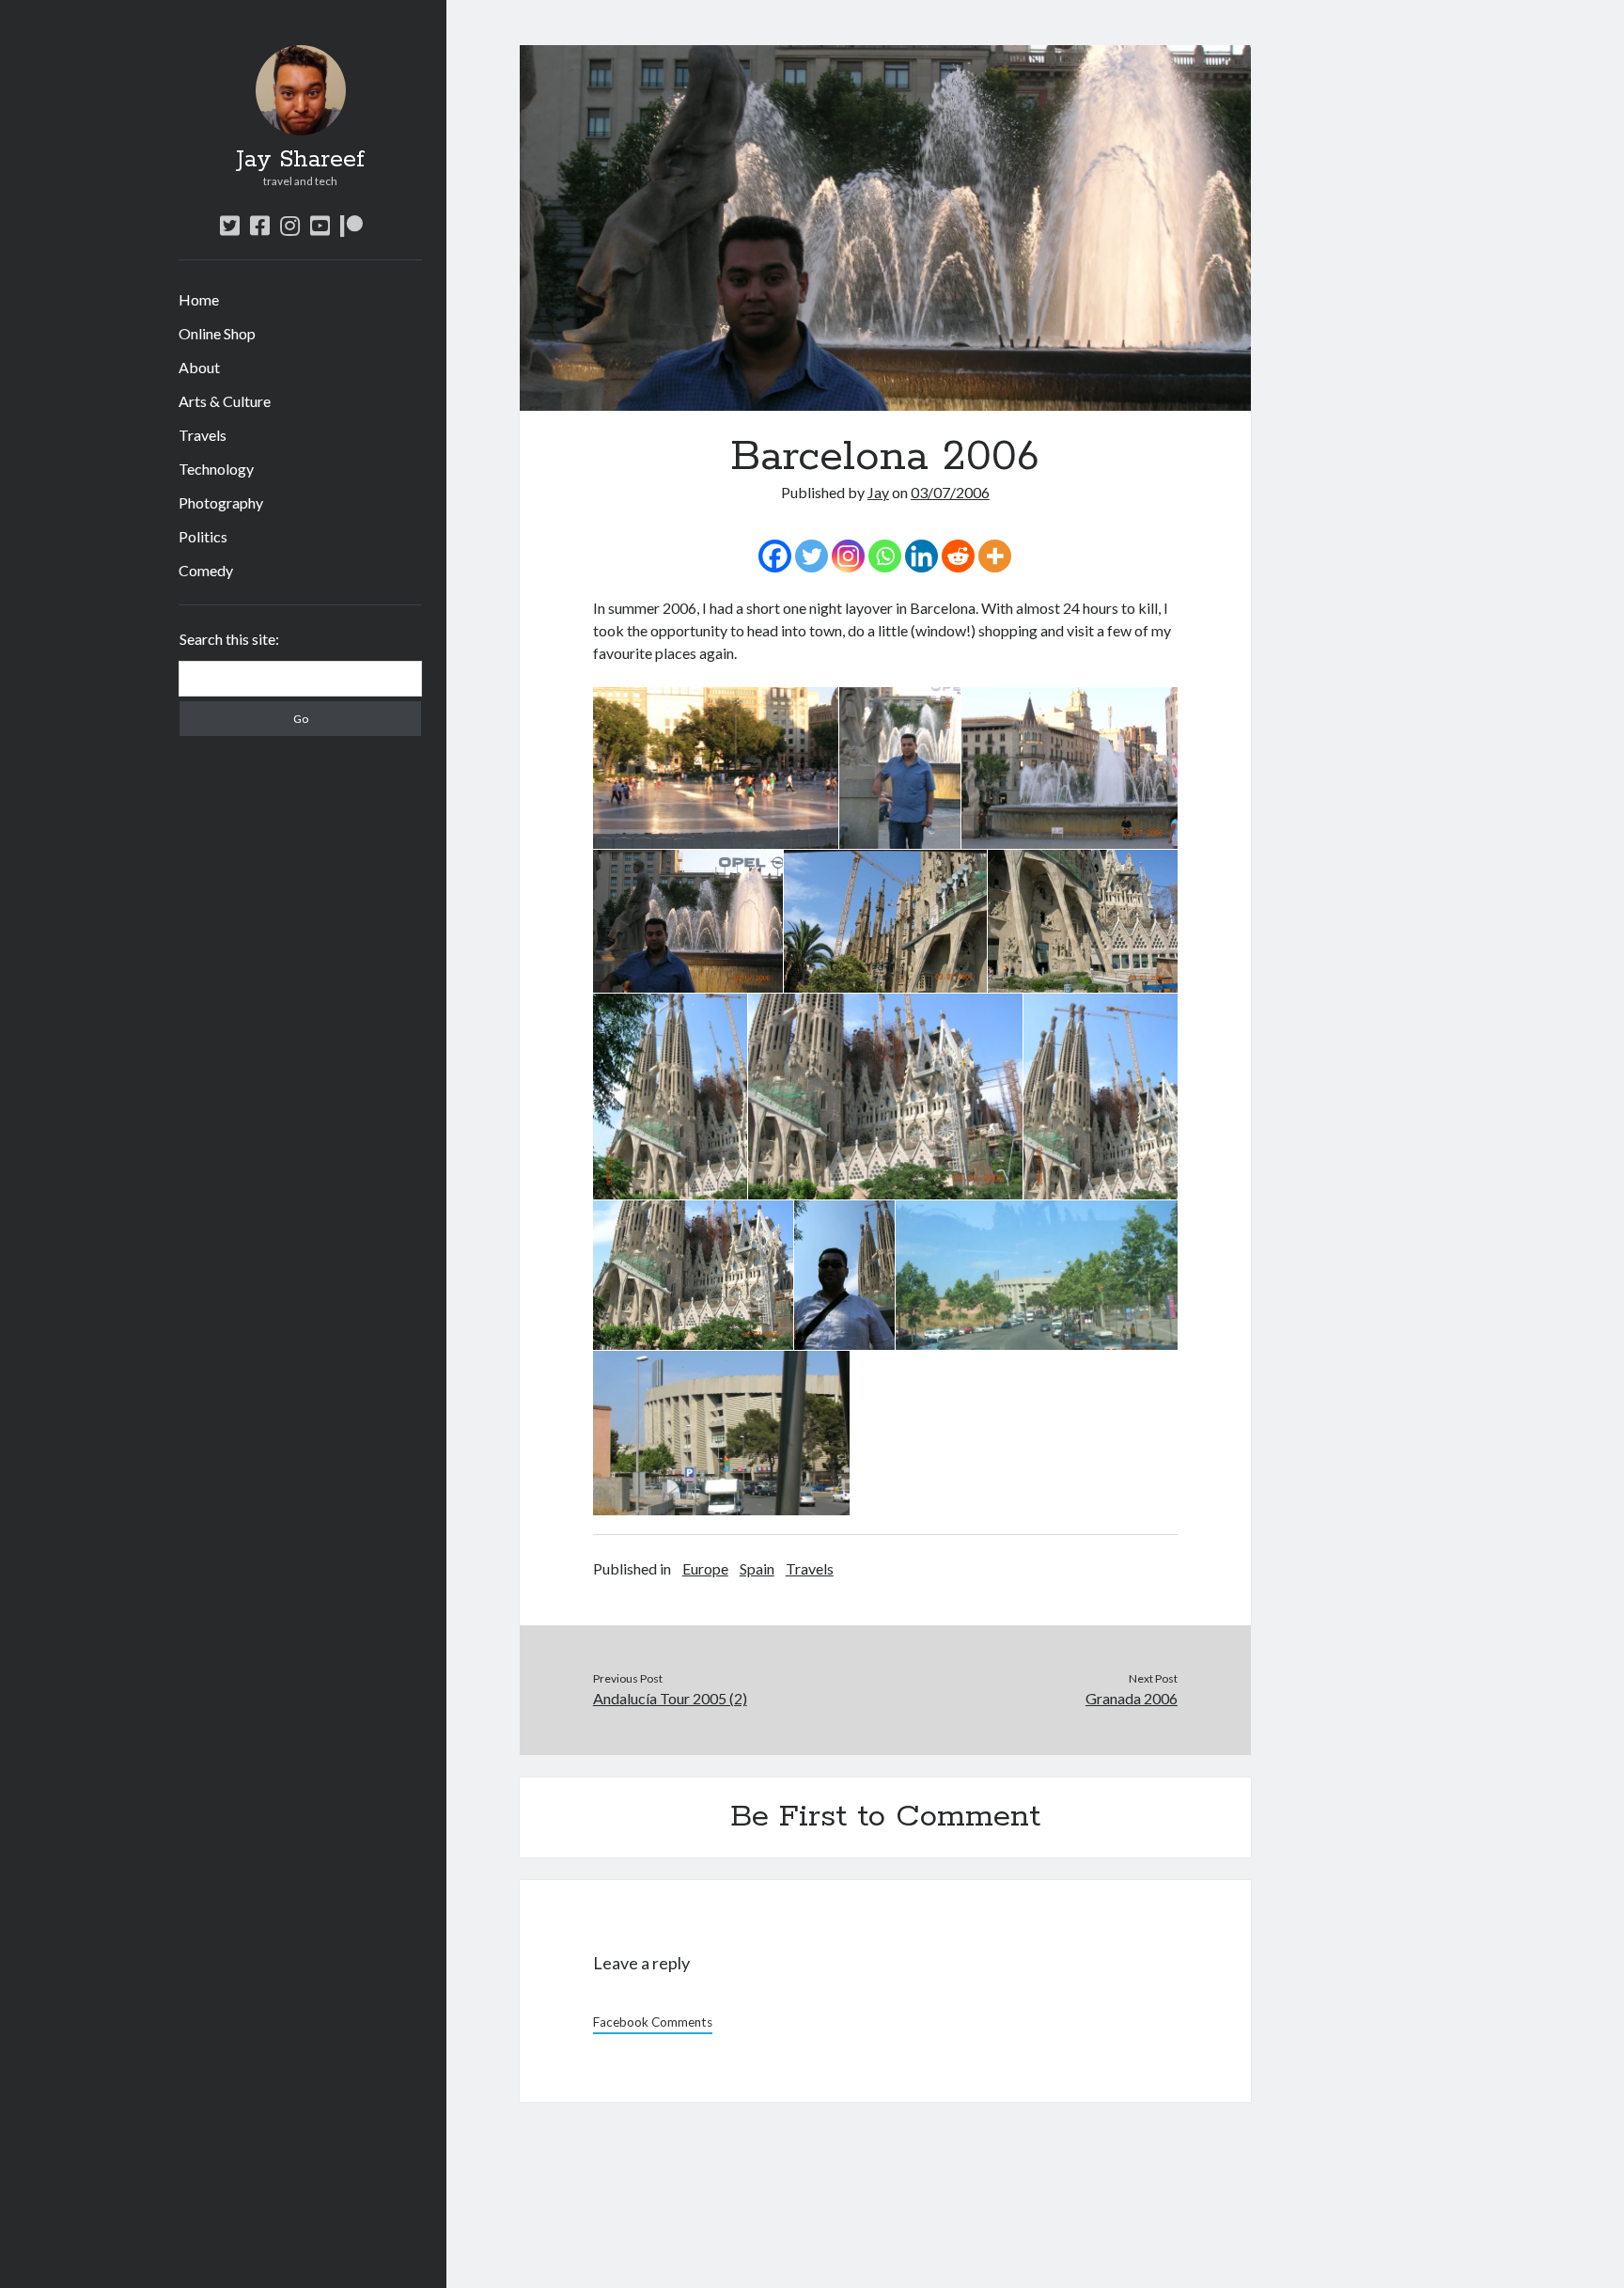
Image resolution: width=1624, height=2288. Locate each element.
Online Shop (217, 333)
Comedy (206, 570)
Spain (757, 1568)
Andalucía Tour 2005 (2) (670, 1698)
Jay (878, 492)
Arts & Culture (225, 401)
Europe (705, 1568)
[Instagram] (848, 556)
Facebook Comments (653, 2022)
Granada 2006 (1132, 1698)
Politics (203, 536)
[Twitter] (812, 556)
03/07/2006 (950, 492)
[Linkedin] (921, 556)
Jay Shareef (300, 160)
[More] (995, 556)
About (199, 367)
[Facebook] (775, 556)
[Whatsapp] (885, 556)
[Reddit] (958, 556)
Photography (221, 502)
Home (199, 299)
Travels (203, 435)
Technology (216, 469)
